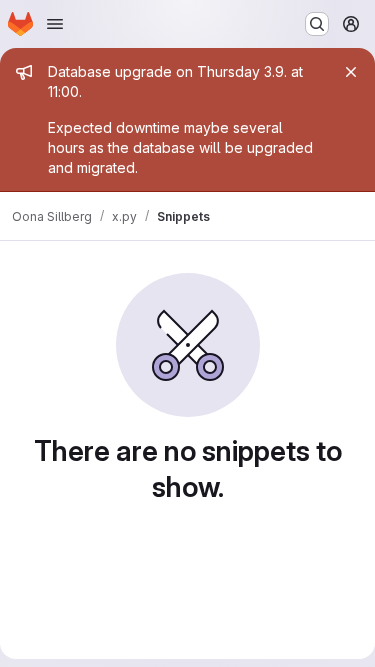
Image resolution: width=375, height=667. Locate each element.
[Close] (351, 72)
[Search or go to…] (317, 24)
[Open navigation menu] (55, 24)
